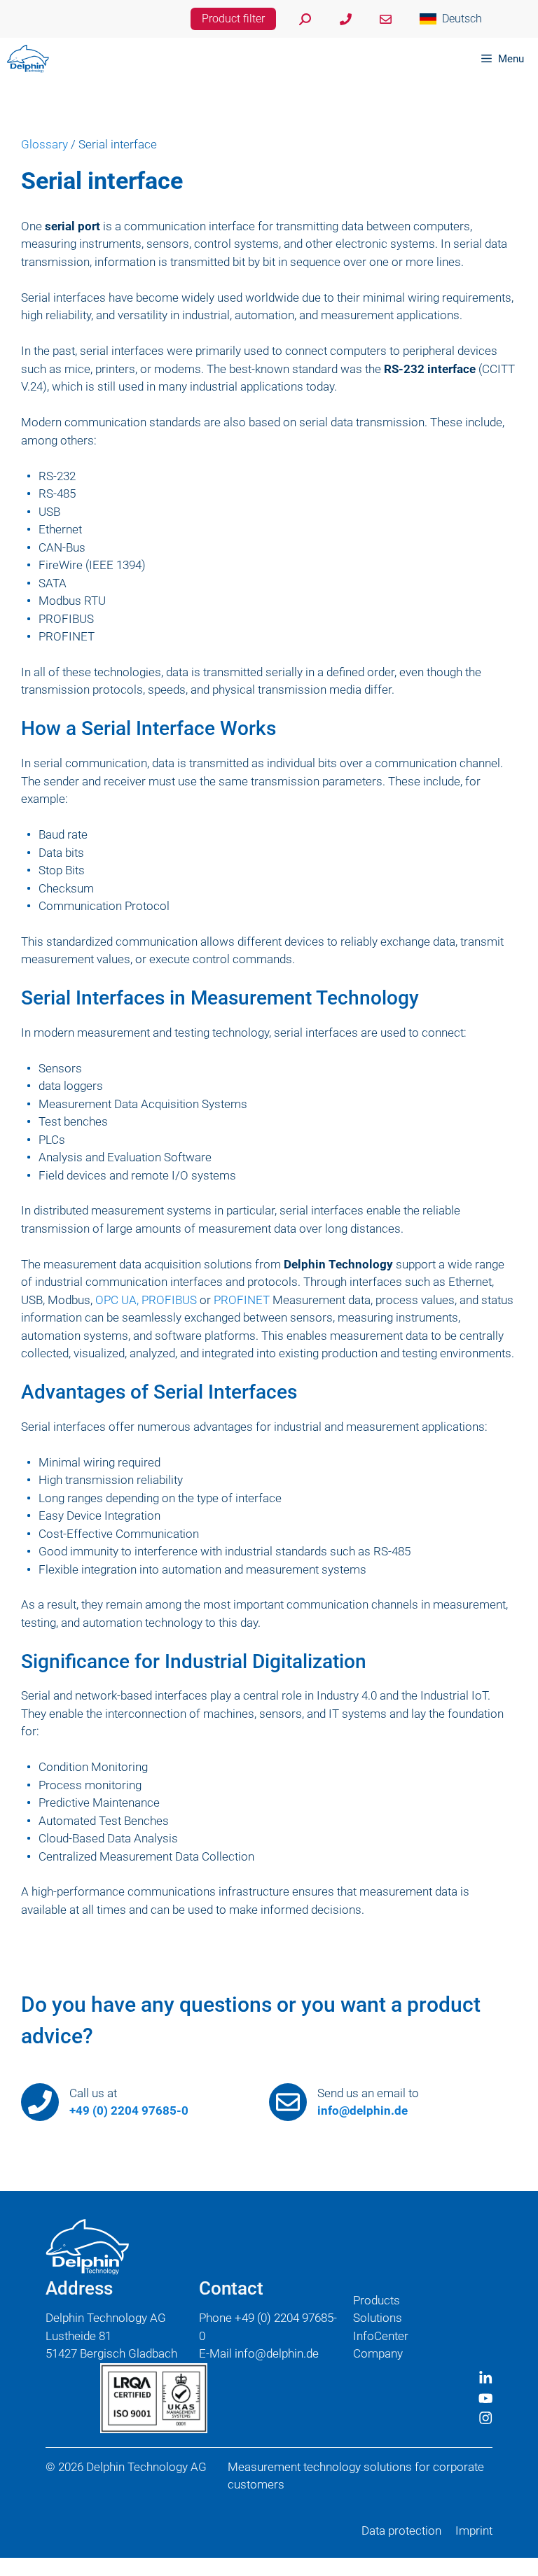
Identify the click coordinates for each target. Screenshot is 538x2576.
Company (378, 2353)
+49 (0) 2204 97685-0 (129, 2110)
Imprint (474, 2530)
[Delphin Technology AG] (28, 59)
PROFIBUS (169, 1300)
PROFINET (242, 1300)
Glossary (44, 144)
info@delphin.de (363, 2110)
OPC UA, (117, 1300)
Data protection (401, 2530)
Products (377, 2300)
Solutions (378, 2318)
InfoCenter (381, 2336)
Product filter (233, 19)
